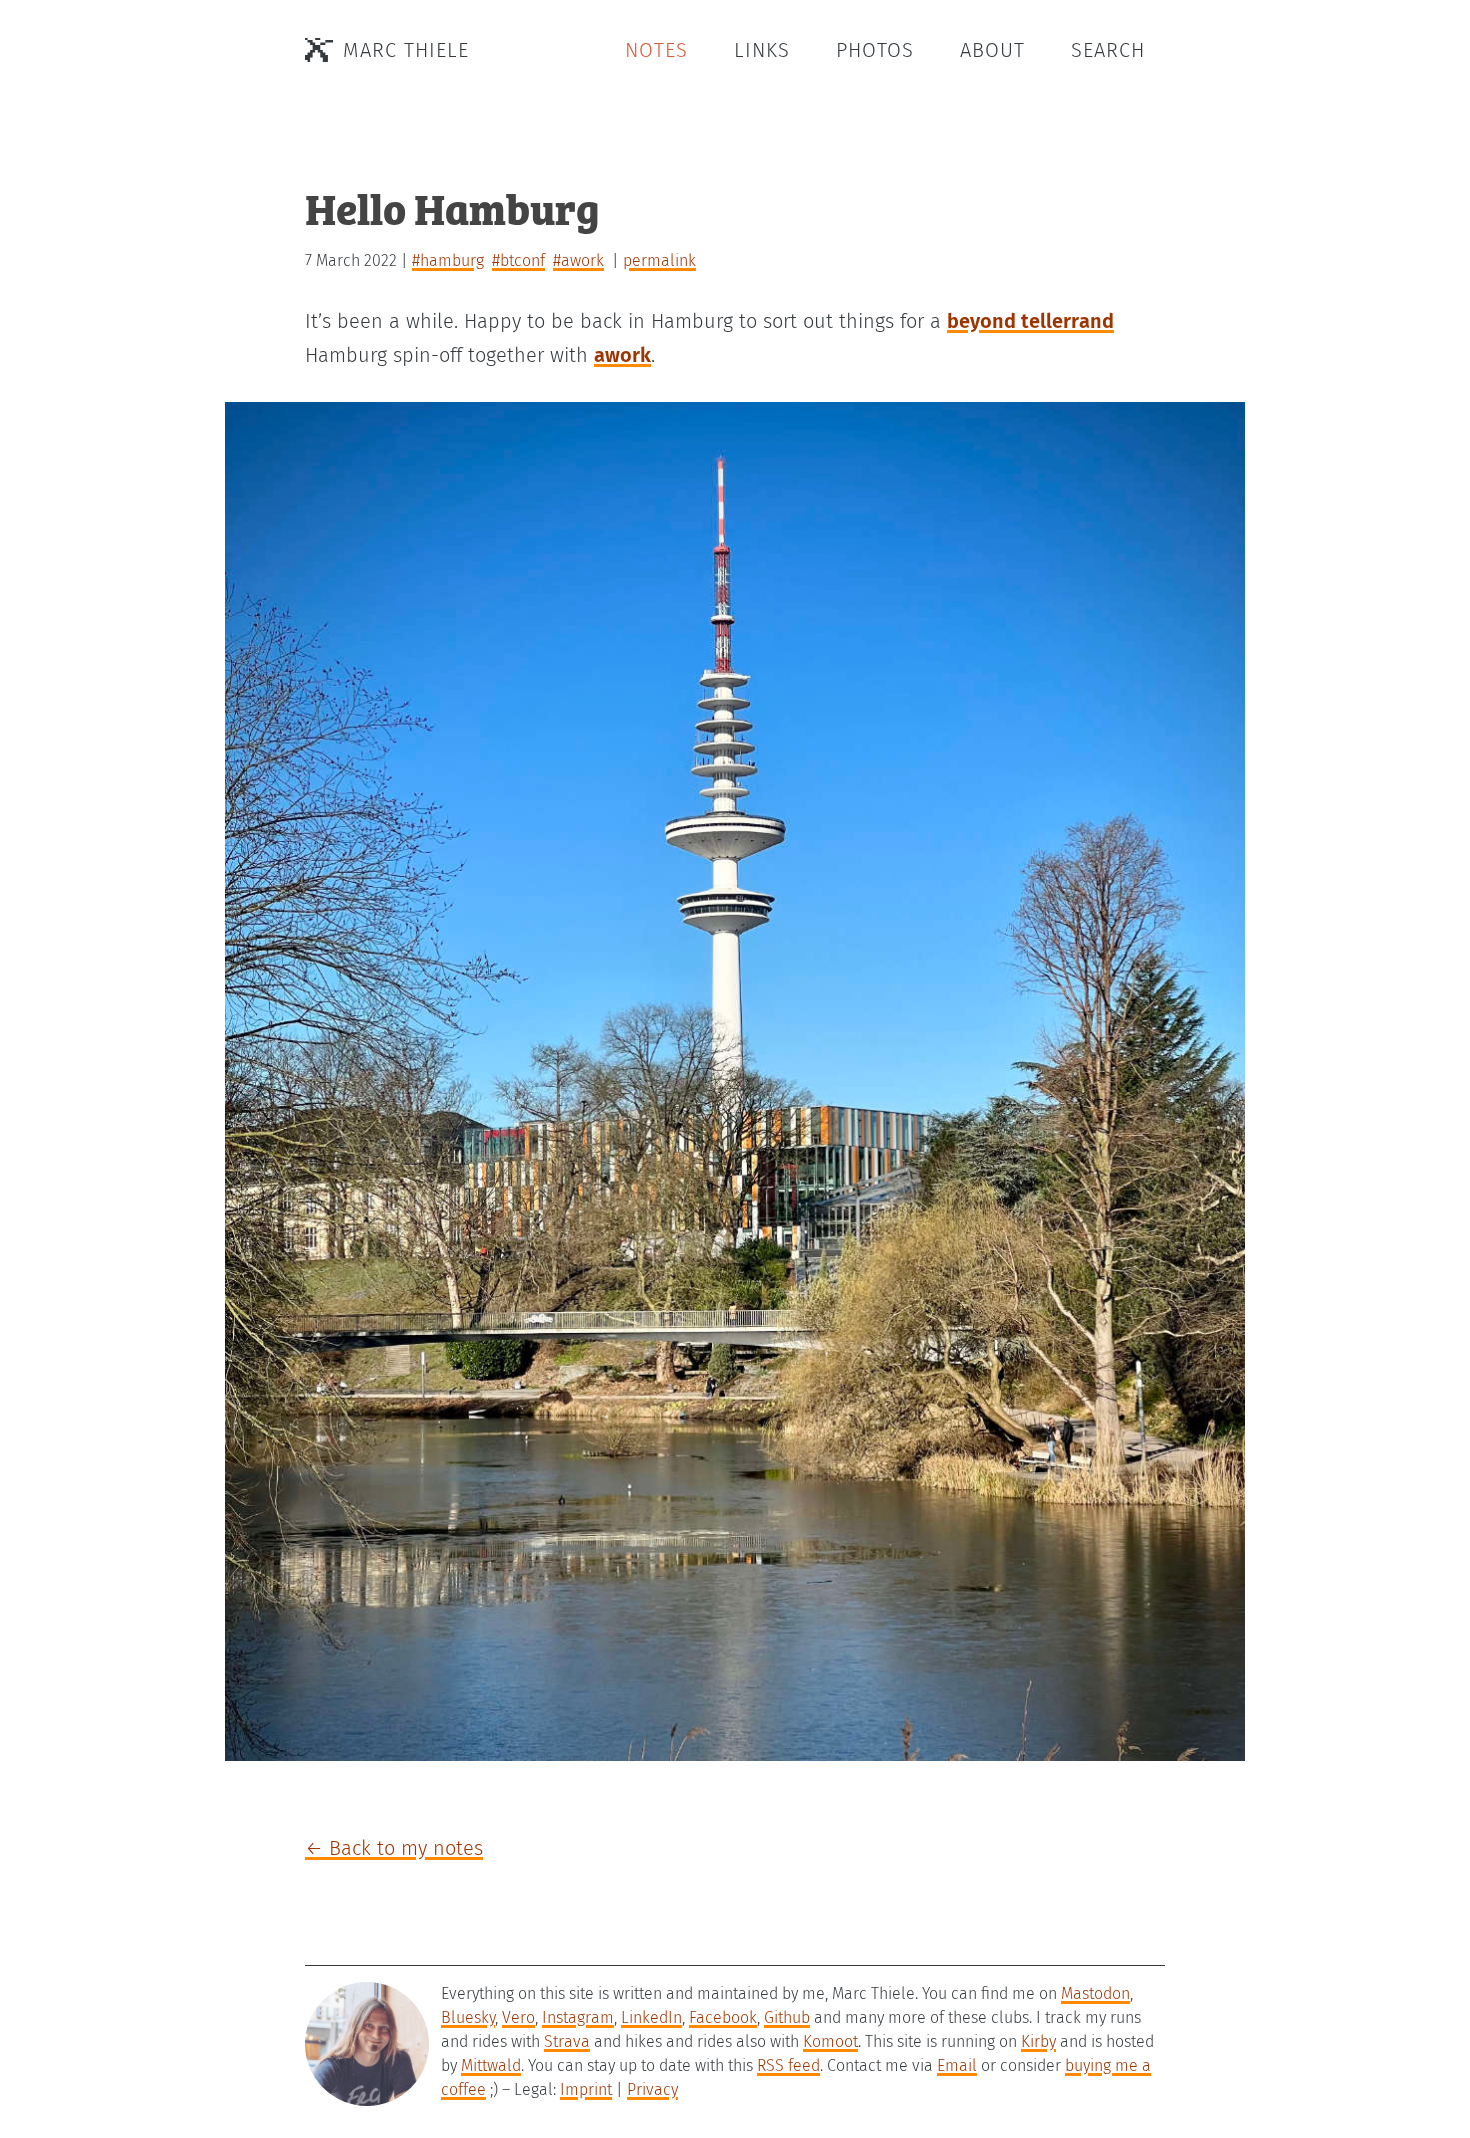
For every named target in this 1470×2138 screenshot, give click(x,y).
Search (1108, 50)
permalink (659, 260)
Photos (875, 50)
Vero (518, 2017)
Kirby (1038, 2041)
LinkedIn (651, 2017)
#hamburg (448, 260)
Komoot (830, 2041)
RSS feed (788, 2065)
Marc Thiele (406, 50)
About (992, 50)
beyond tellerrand (1030, 321)
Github (787, 2017)
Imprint (586, 2089)
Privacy (652, 2089)
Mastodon (1095, 1993)
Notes (656, 50)
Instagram (578, 2017)
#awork (578, 260)
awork (622, 355)
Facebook (723, 2017)
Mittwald (491, 2065)
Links (762, 50)
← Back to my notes (394, 1848)
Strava (567, 2041)
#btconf (518, 260)
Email (957, 2065)
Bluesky (468, 2017)
